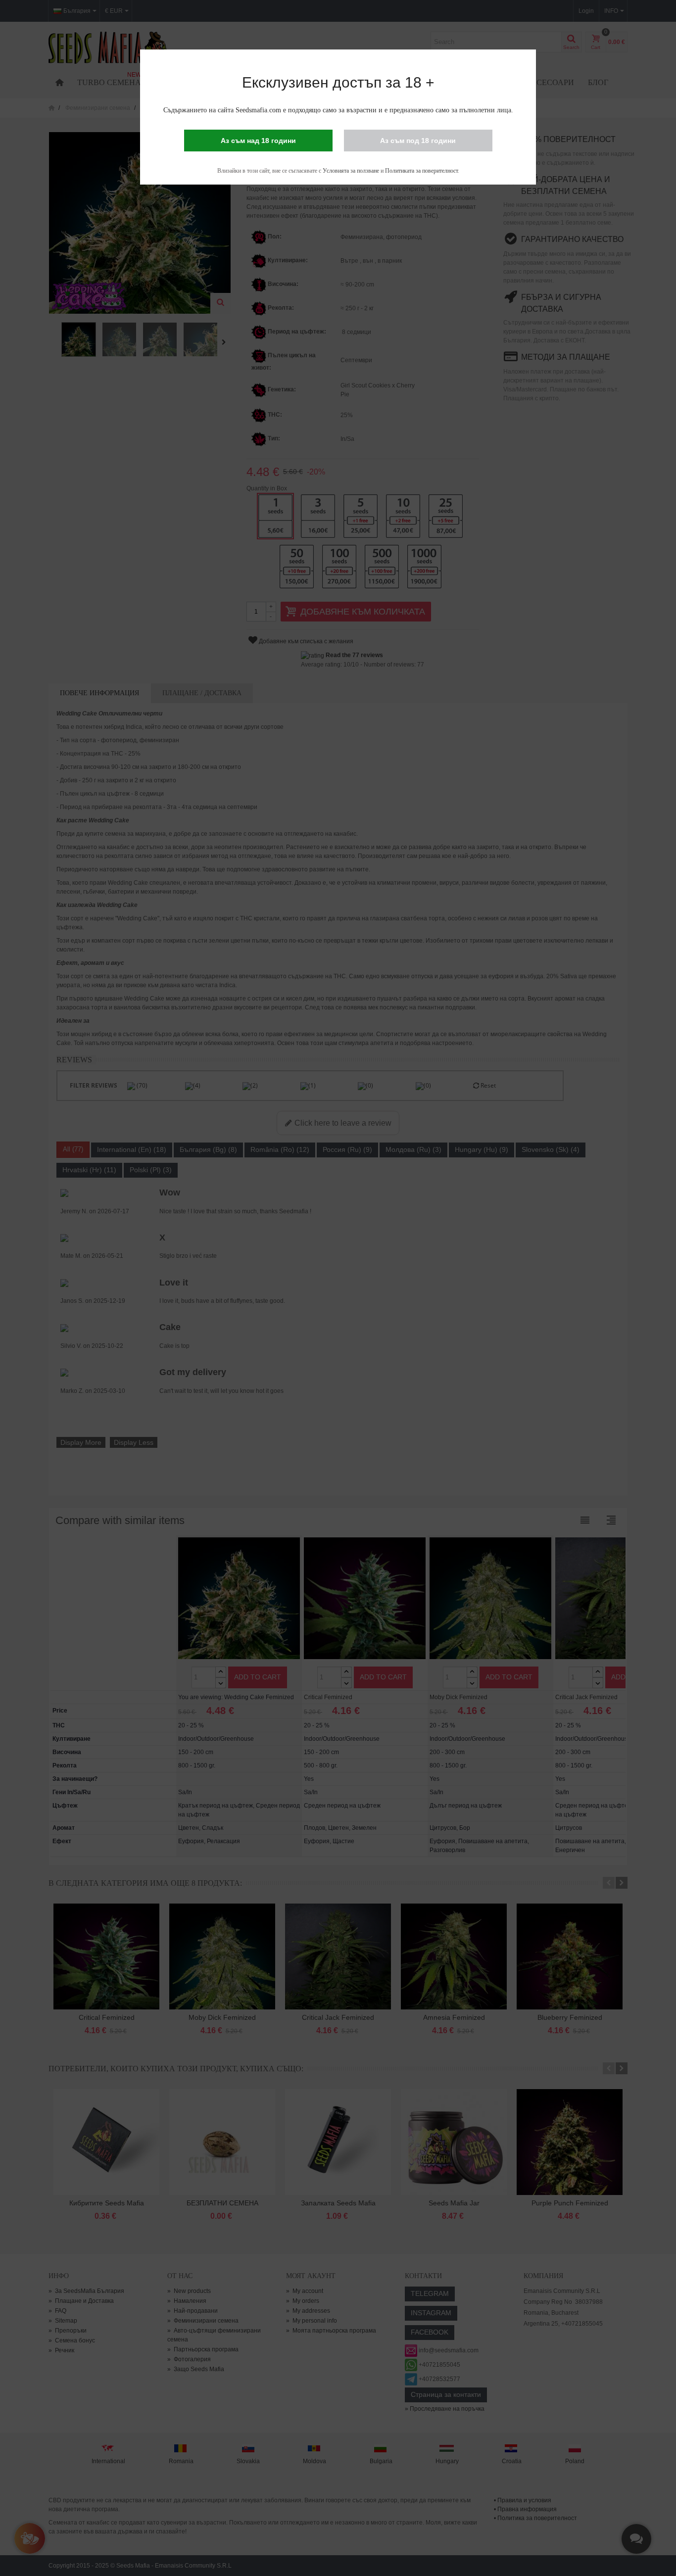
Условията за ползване (351, 171)
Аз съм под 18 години (418, 141)
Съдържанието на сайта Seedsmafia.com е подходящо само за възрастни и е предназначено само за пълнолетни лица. (338, 110)
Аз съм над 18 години (258, 141)
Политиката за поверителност (421, 171)
